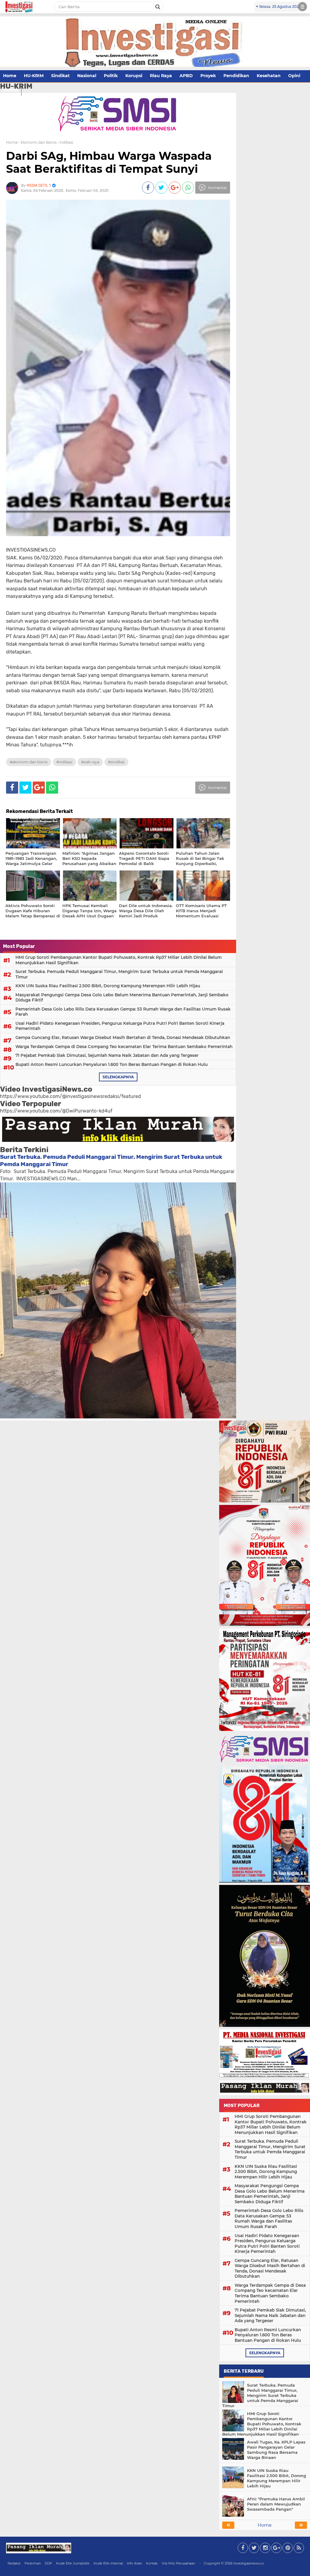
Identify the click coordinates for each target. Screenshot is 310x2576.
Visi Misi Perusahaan (178, 2563)
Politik (111, 76)
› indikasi (65, 142)
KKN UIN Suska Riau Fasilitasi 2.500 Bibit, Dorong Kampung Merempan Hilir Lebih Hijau (108, 986)
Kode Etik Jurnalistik (73, 2563)
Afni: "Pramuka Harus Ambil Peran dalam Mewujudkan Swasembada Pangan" (276, 2504)
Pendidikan (236, 76)
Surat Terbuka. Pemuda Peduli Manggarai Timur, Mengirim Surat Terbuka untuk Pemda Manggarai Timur (119, 974)
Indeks (11, 90)
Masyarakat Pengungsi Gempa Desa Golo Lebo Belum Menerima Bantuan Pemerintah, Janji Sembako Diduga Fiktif (122, 998)
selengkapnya (118, 1077)
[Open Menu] (302, 7)
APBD (186, 76)
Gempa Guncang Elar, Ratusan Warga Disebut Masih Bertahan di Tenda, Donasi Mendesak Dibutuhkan (123, 1037)
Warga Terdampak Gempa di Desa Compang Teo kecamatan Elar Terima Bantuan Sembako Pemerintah (124, 1047)
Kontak (152, 2563)
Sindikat (60, 76)
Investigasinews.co (249, 2563)
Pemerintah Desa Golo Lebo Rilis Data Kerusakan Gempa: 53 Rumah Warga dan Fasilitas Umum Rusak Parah (123, 1012)
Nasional (87, 76)
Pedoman (33, 2563)
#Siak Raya (90, 762)
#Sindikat (116, 762)
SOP (48, 2563)
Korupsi (134, 76)
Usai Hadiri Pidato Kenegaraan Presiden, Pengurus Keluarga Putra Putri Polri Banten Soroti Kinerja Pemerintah (120, 1026)
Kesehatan (269, 76)
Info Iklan (134, 2563)
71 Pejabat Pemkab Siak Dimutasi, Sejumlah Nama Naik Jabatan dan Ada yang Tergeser (107, 1055)
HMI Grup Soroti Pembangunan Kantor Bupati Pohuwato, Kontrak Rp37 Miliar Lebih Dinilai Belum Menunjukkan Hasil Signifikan (119, 960)
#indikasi (64, 762)
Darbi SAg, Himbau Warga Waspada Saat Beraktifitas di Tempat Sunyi (109, 162)
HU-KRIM (34, 76)
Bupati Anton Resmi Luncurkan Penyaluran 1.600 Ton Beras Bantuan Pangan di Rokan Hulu (112, 1064)
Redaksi (14, 2563)
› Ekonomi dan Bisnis (38, 142)
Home (10, 76)
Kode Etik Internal (108, 2563)
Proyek (208, 76)
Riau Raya (161, 76)
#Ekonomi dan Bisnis (29, 762)
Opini (294, 76)
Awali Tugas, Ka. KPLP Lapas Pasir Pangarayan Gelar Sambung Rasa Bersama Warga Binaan (276, 2450)
